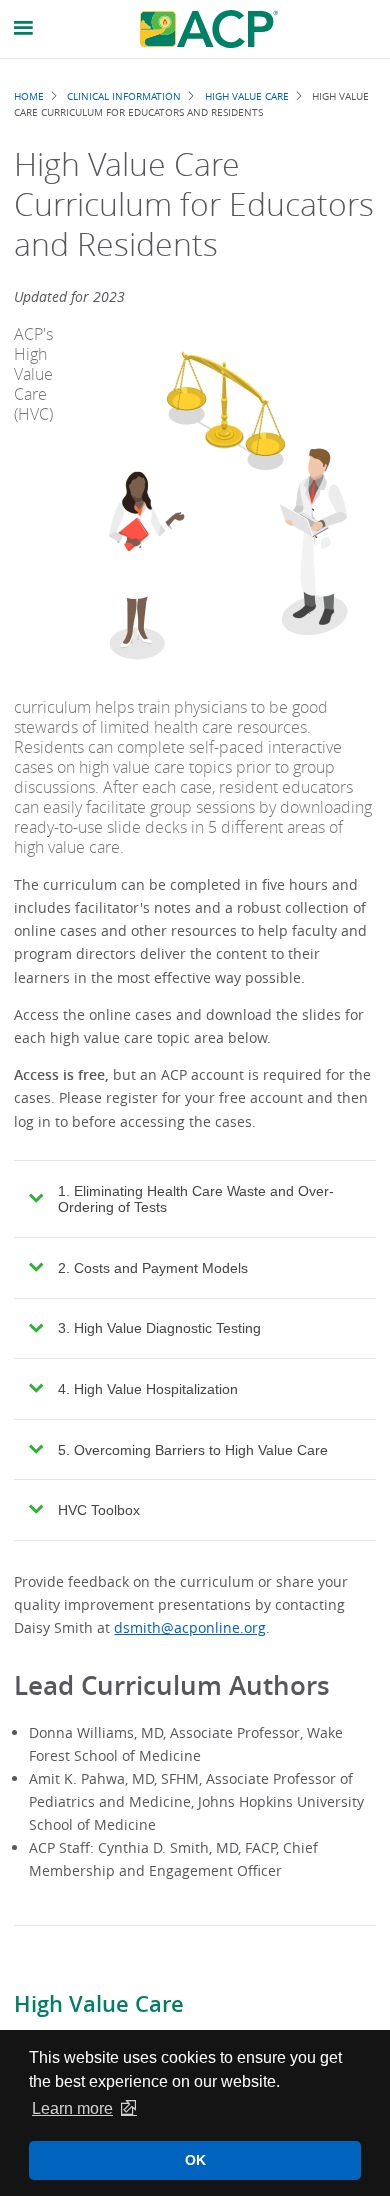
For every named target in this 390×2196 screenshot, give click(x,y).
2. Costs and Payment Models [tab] (153, 1268)
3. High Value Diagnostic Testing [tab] (159, 1328)
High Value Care (99, 2004)
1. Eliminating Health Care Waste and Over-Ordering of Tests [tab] (196, 1199)
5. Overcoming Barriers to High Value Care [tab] (193, 1450)
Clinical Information (124, 96)
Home (29, 96)
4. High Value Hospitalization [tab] (148, 1389)
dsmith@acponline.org (190, 1627)
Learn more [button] (72, 2108)
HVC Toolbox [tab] (99, 1510)
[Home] (209, 29)
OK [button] (195, 2160)
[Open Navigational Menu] (24, 28)
